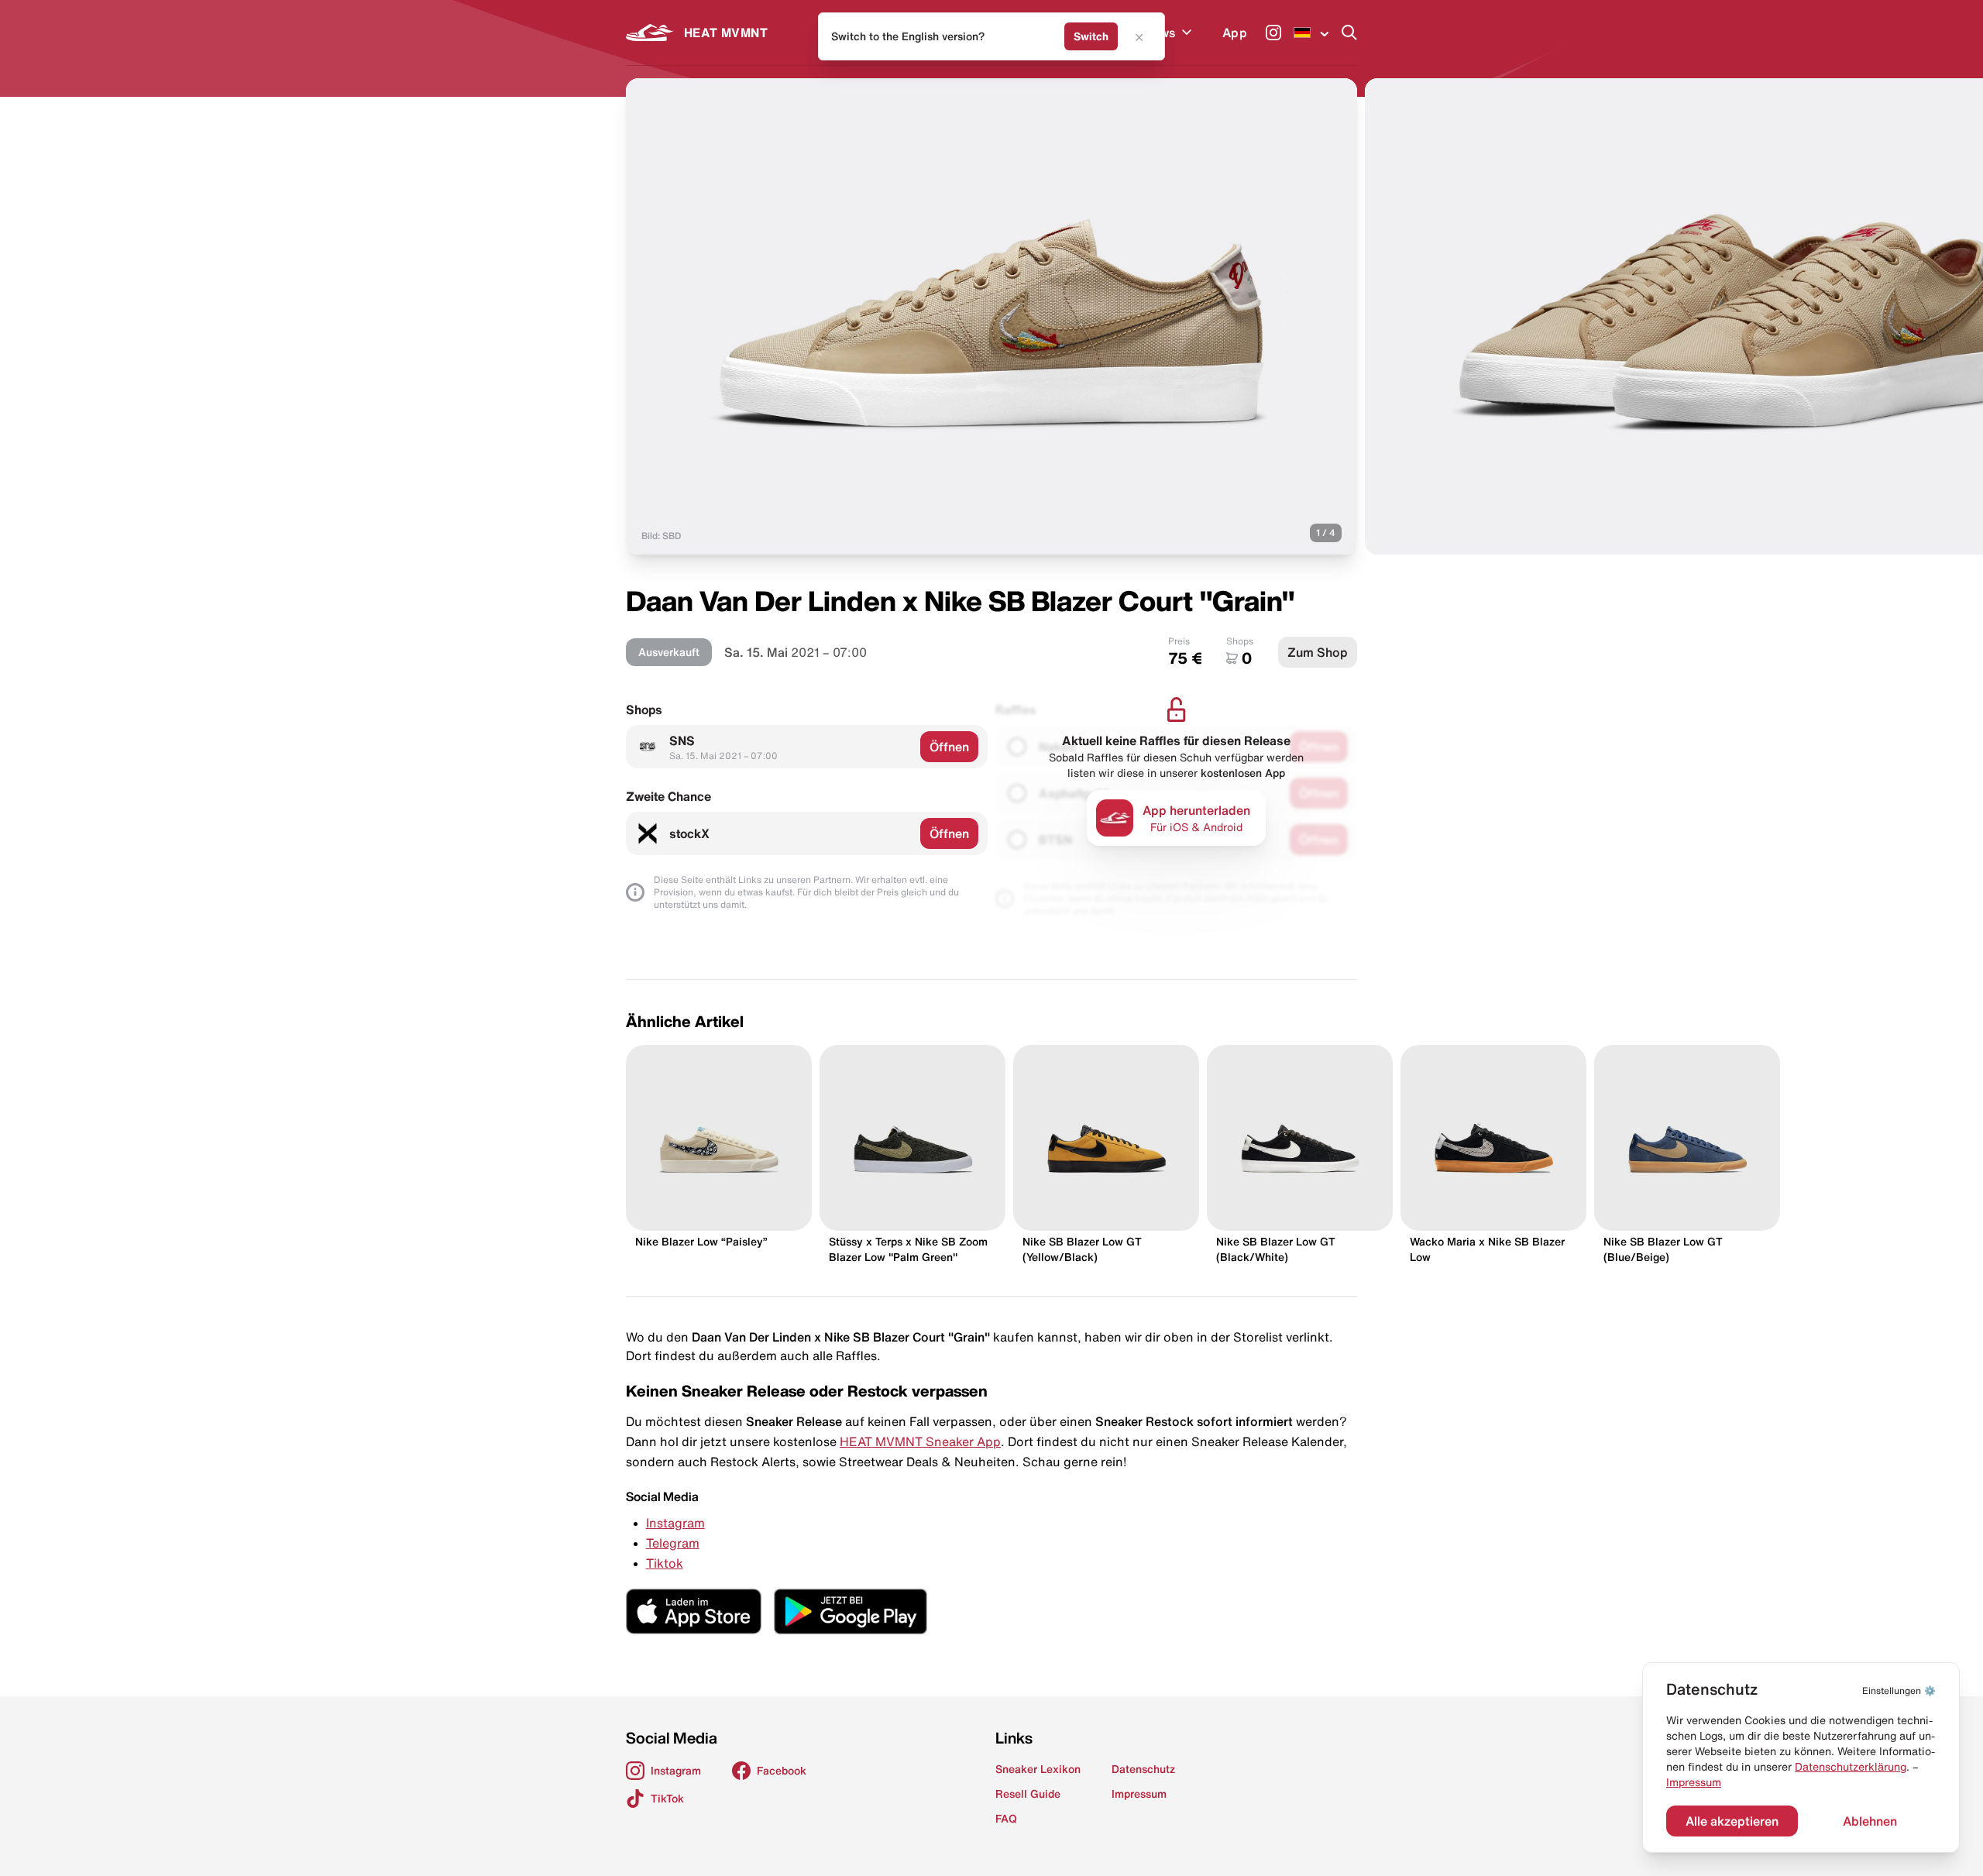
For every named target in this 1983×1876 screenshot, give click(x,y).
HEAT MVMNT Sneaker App (920, 1441)
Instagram (675, 1523)
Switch (1091, 36)
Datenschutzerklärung (1851, 1767)
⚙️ (1899, 1690)
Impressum (1694, 1782)
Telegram (673, 1543)
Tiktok (665, 1563)
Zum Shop (1318, 652)
